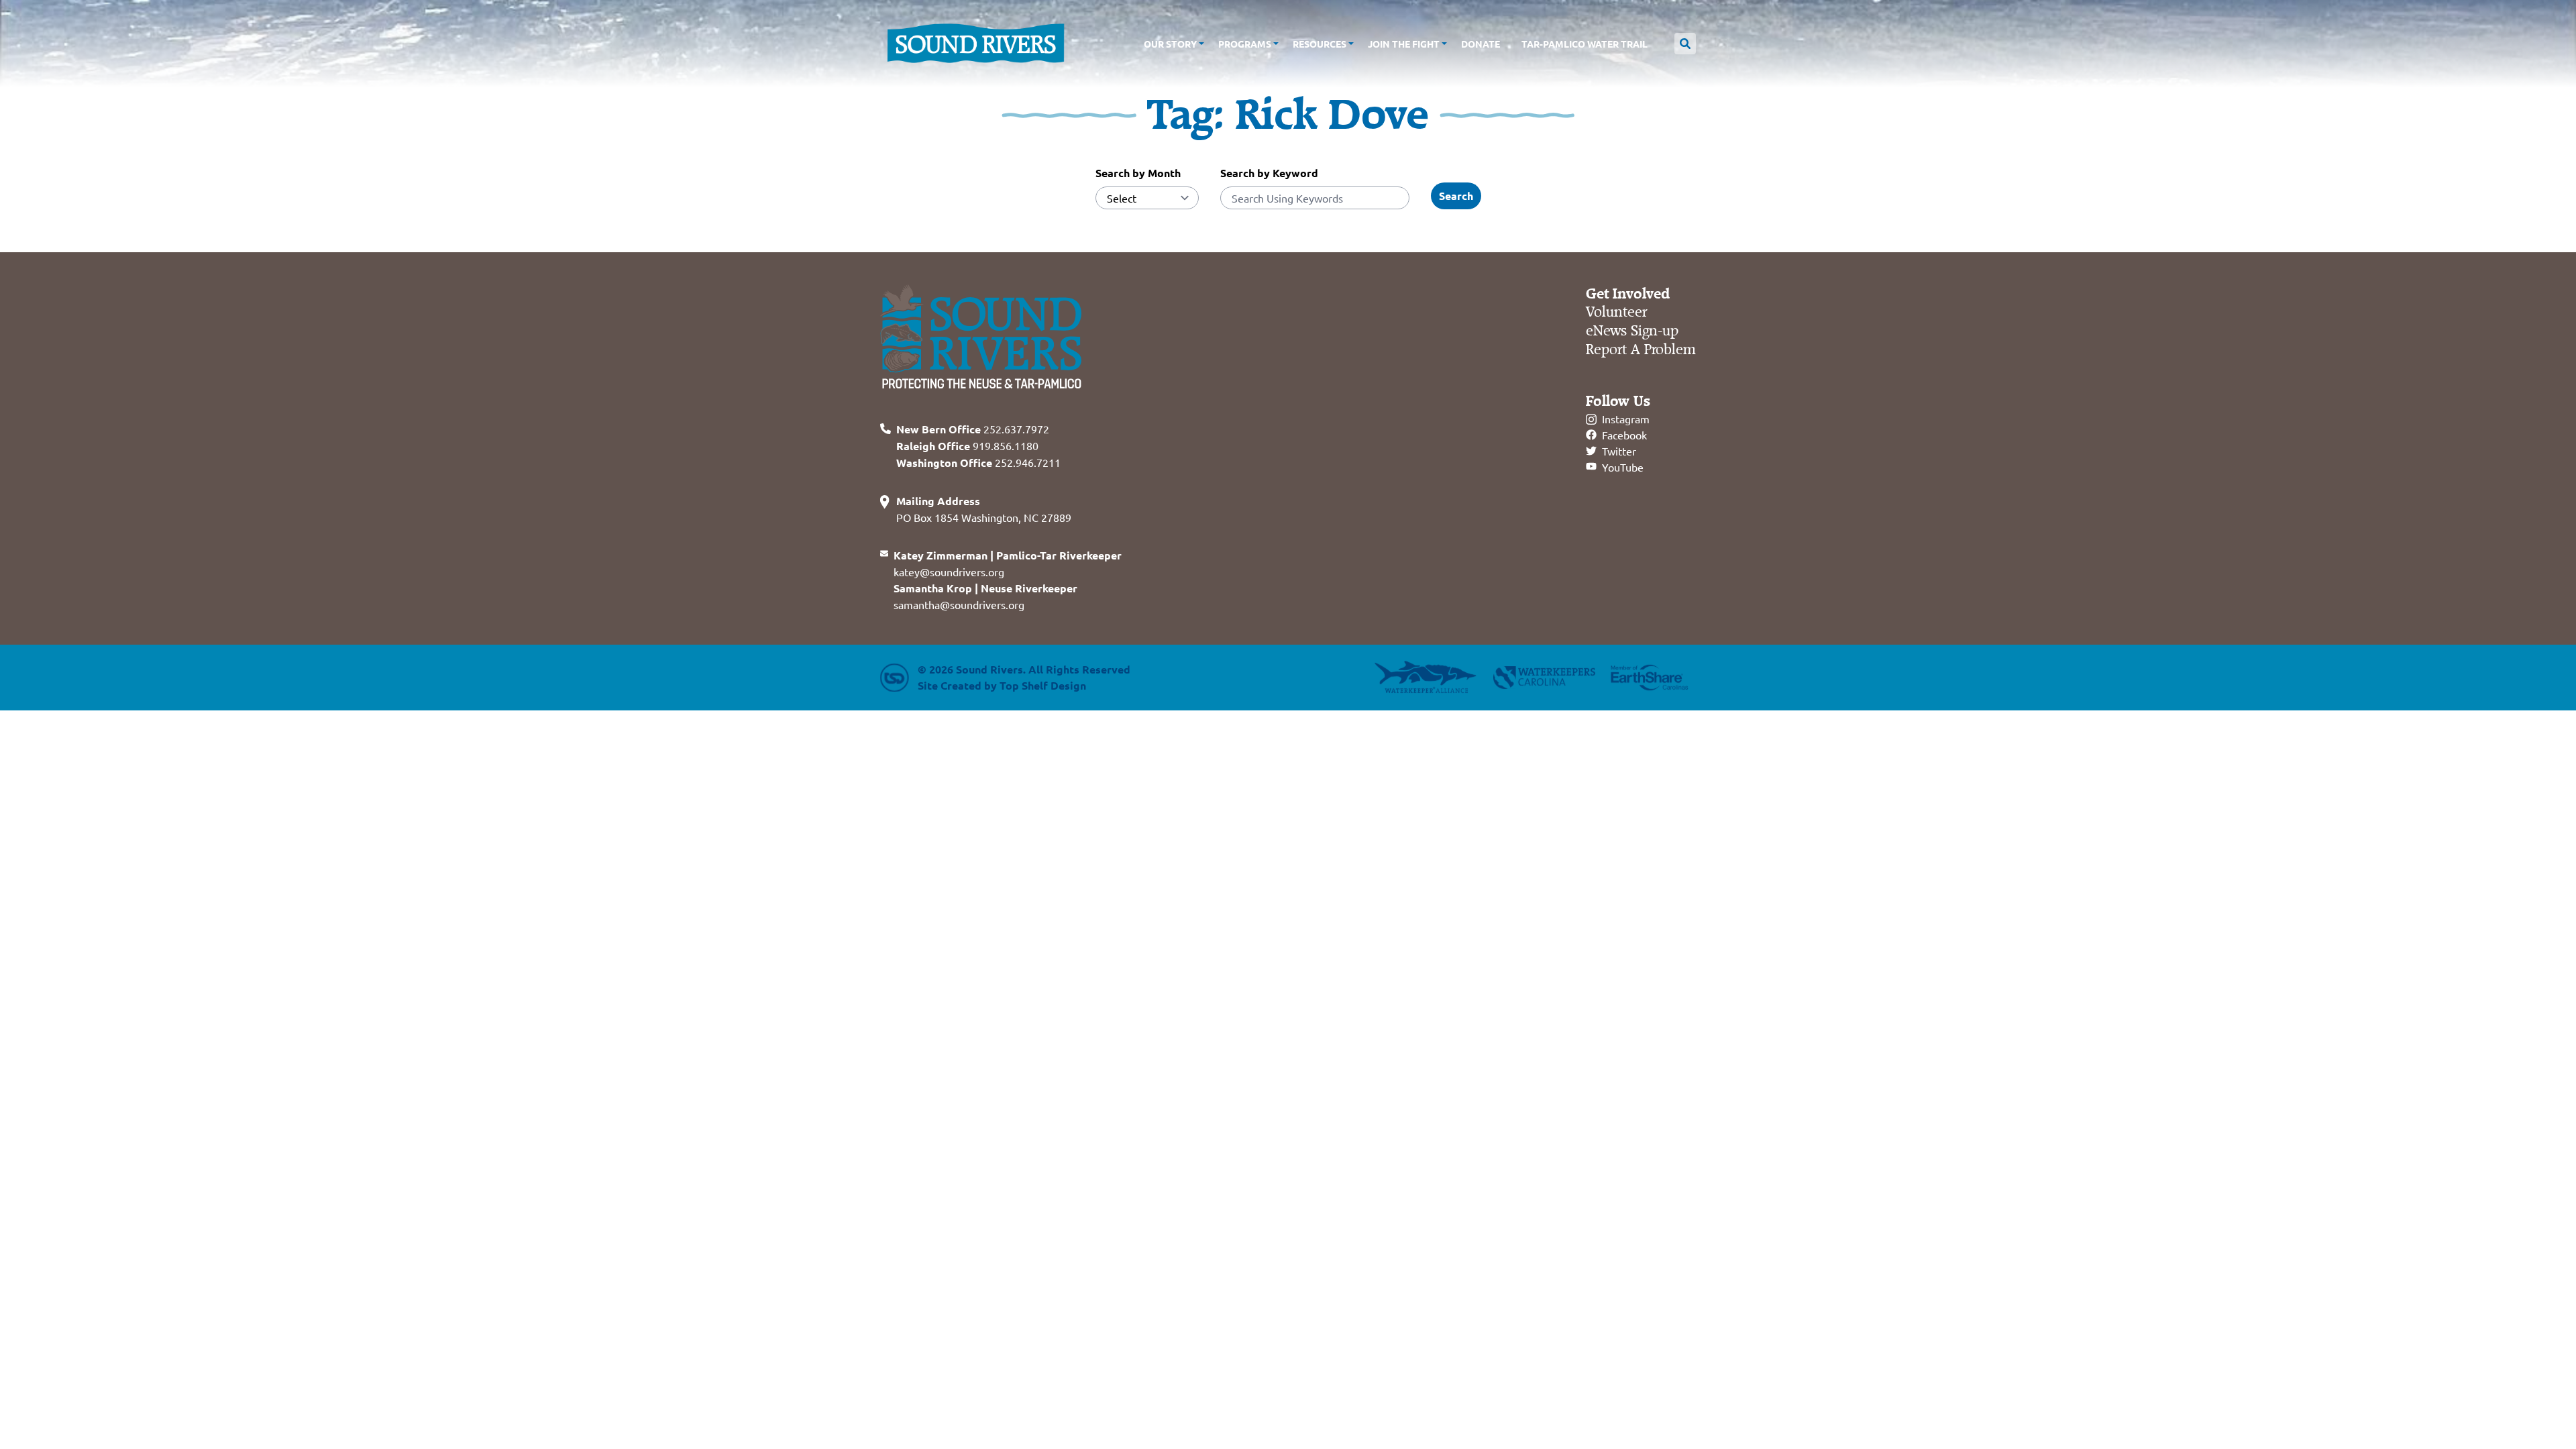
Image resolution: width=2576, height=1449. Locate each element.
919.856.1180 (967, 445)
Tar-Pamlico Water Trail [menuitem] (1585, 44)
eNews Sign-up (1632, 331)
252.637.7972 (973, 429)
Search (1456, 196)
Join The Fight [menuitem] (1404, 44)
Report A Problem (1641, 350)
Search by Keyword (1269, 173)
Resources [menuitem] (1320, 44)
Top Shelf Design (1043, 685)
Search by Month (1138, 173)
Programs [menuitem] (1245, 44)
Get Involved (1628, 294)
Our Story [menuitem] (1170, 44)
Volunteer (1616, 312)
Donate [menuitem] (1481, 44)
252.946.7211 (978, 462)
